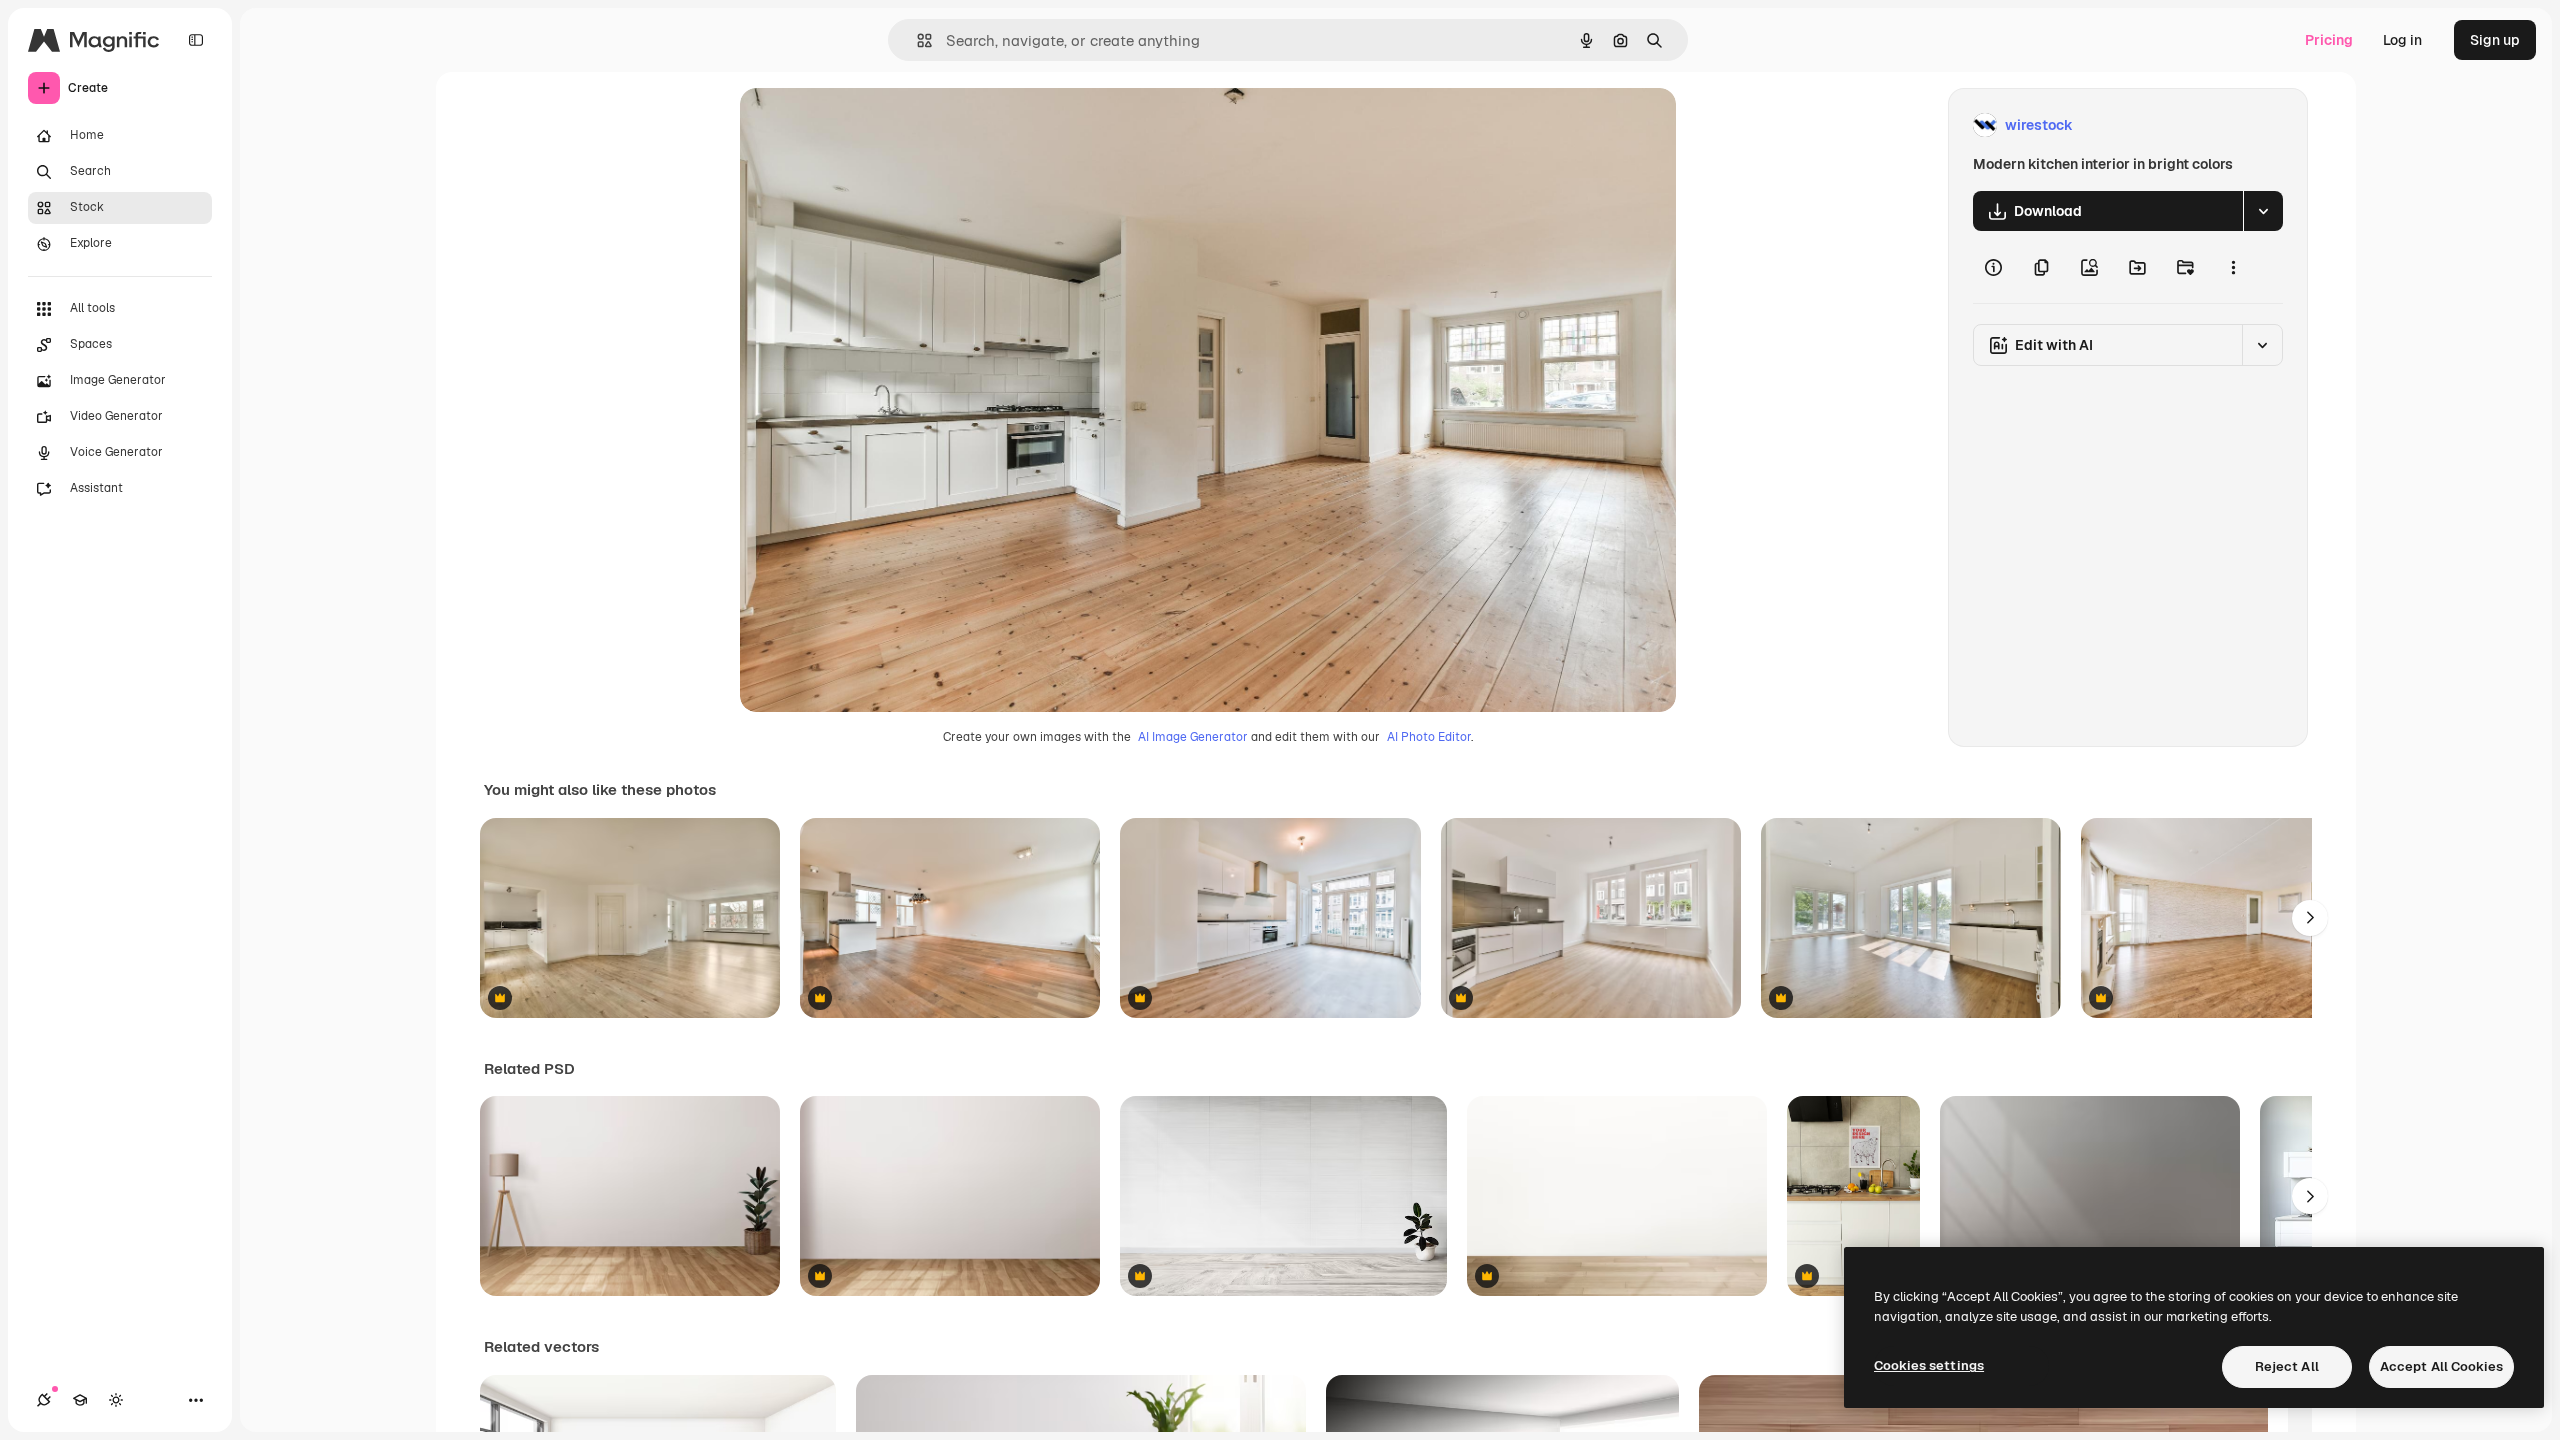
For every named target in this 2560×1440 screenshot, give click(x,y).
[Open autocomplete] (916, 40)
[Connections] (44, 1400)
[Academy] (80, 1400)
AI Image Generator (1193, 737)
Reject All (2287, 1366)
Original (868, 125)
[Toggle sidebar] (196, 40)
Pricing (2329, 40)
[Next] (2310, 918)
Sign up (2495, 40)
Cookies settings (1929, 1365)
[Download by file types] (2263, 211)
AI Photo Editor (1429, 737)
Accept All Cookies (2441, 1366)
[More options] (2233, 267)
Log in (2402, 40)
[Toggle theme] (116, 1400)
